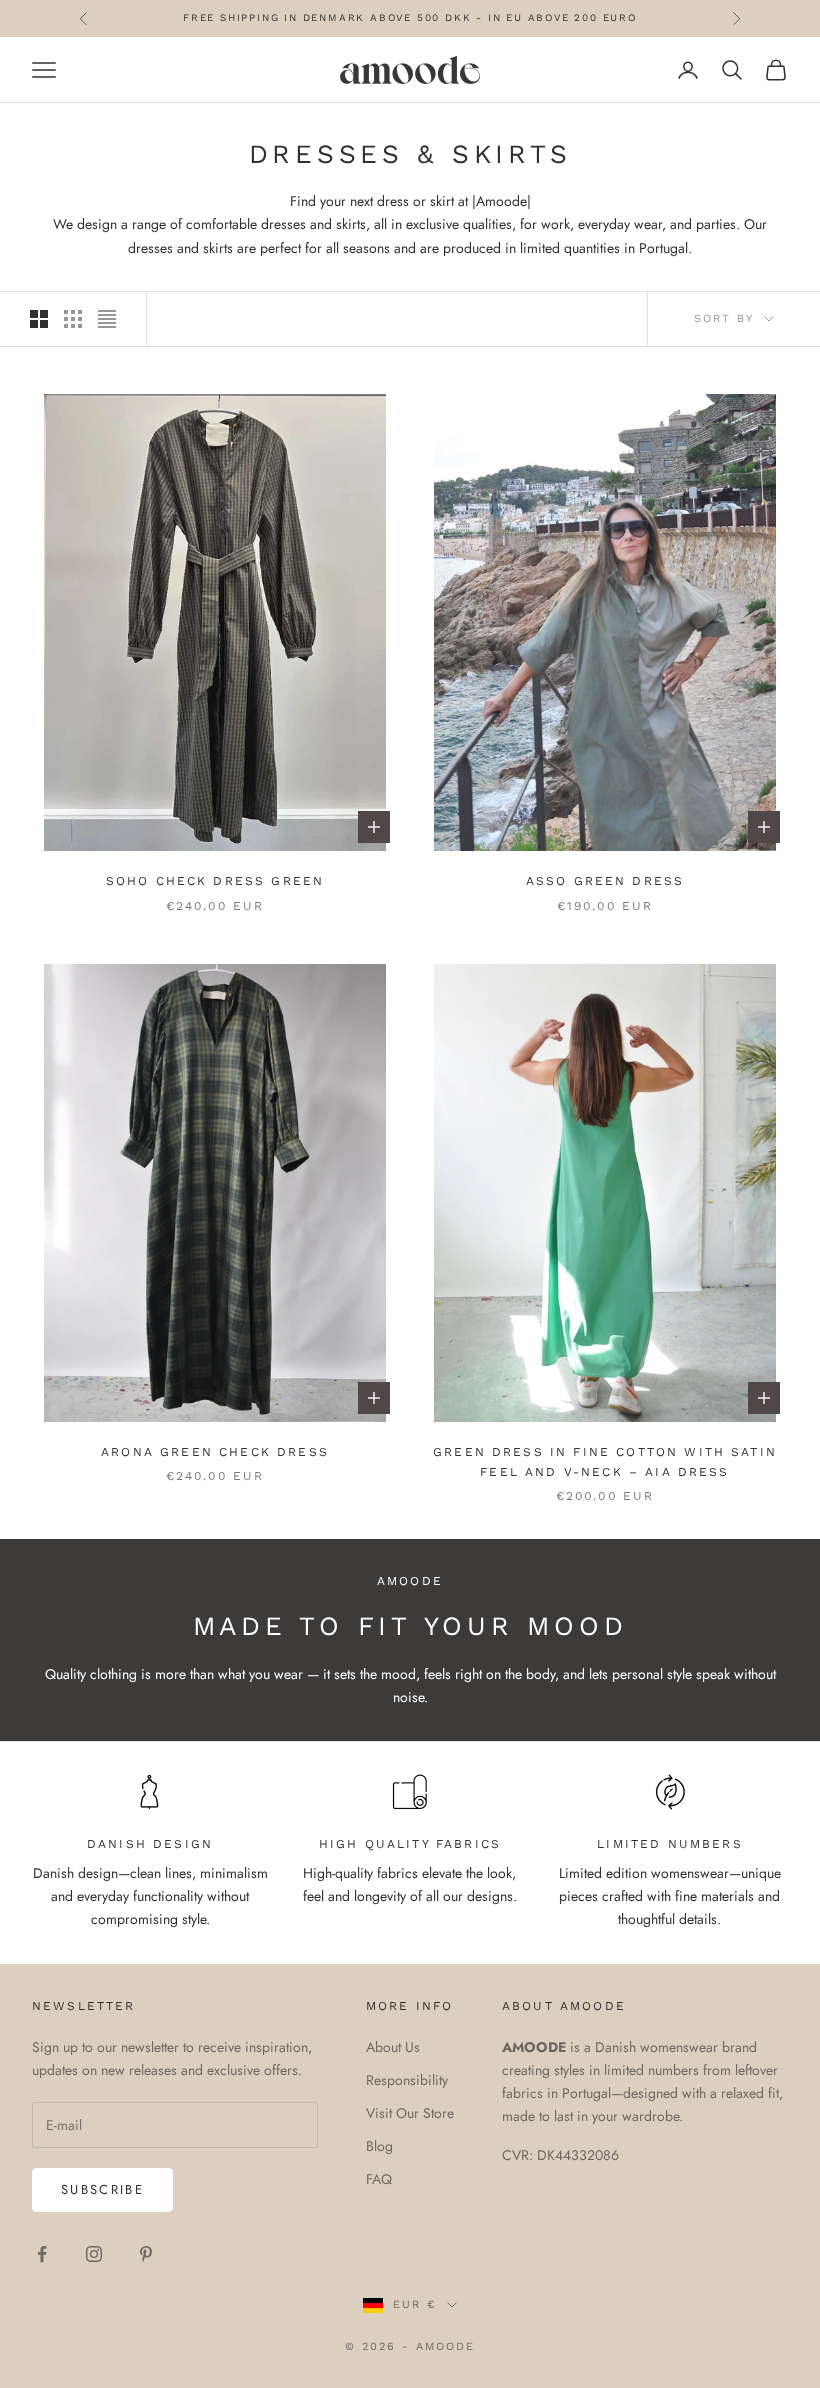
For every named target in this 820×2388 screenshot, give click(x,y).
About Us (393, 2047)
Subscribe (102, 2189)
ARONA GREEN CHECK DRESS (215, 1452)
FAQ (379, 2179)
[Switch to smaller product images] (73, 319)
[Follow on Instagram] (94, 2254)
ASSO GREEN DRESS (605, 881)
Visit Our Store (410, 2113)
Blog (379, 2146)
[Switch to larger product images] (39, 319)
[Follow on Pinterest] (146, 2254)
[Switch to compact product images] (107, 319)
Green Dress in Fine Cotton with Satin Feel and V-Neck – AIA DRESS (605, 1462)
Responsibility (407, 2080)
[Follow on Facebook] (42, 2254)
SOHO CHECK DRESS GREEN (215, 881)
